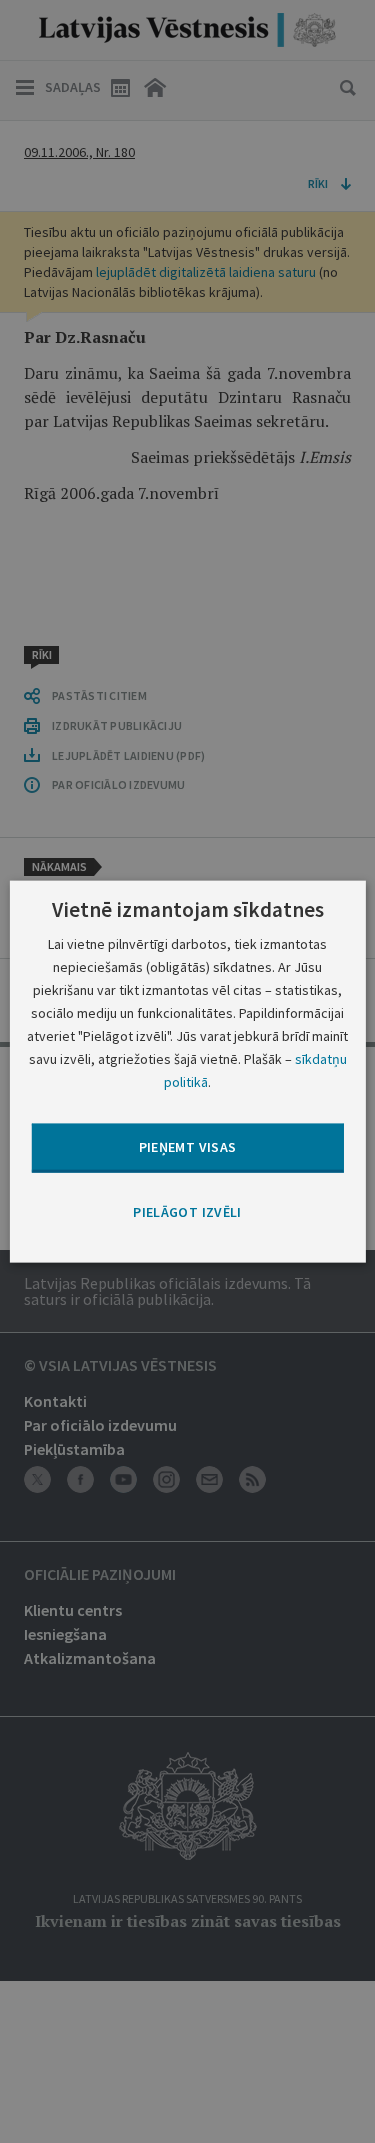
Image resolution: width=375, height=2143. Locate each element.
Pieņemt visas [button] (188, 1147)
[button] (187, 1212)
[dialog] (187, 1071)
